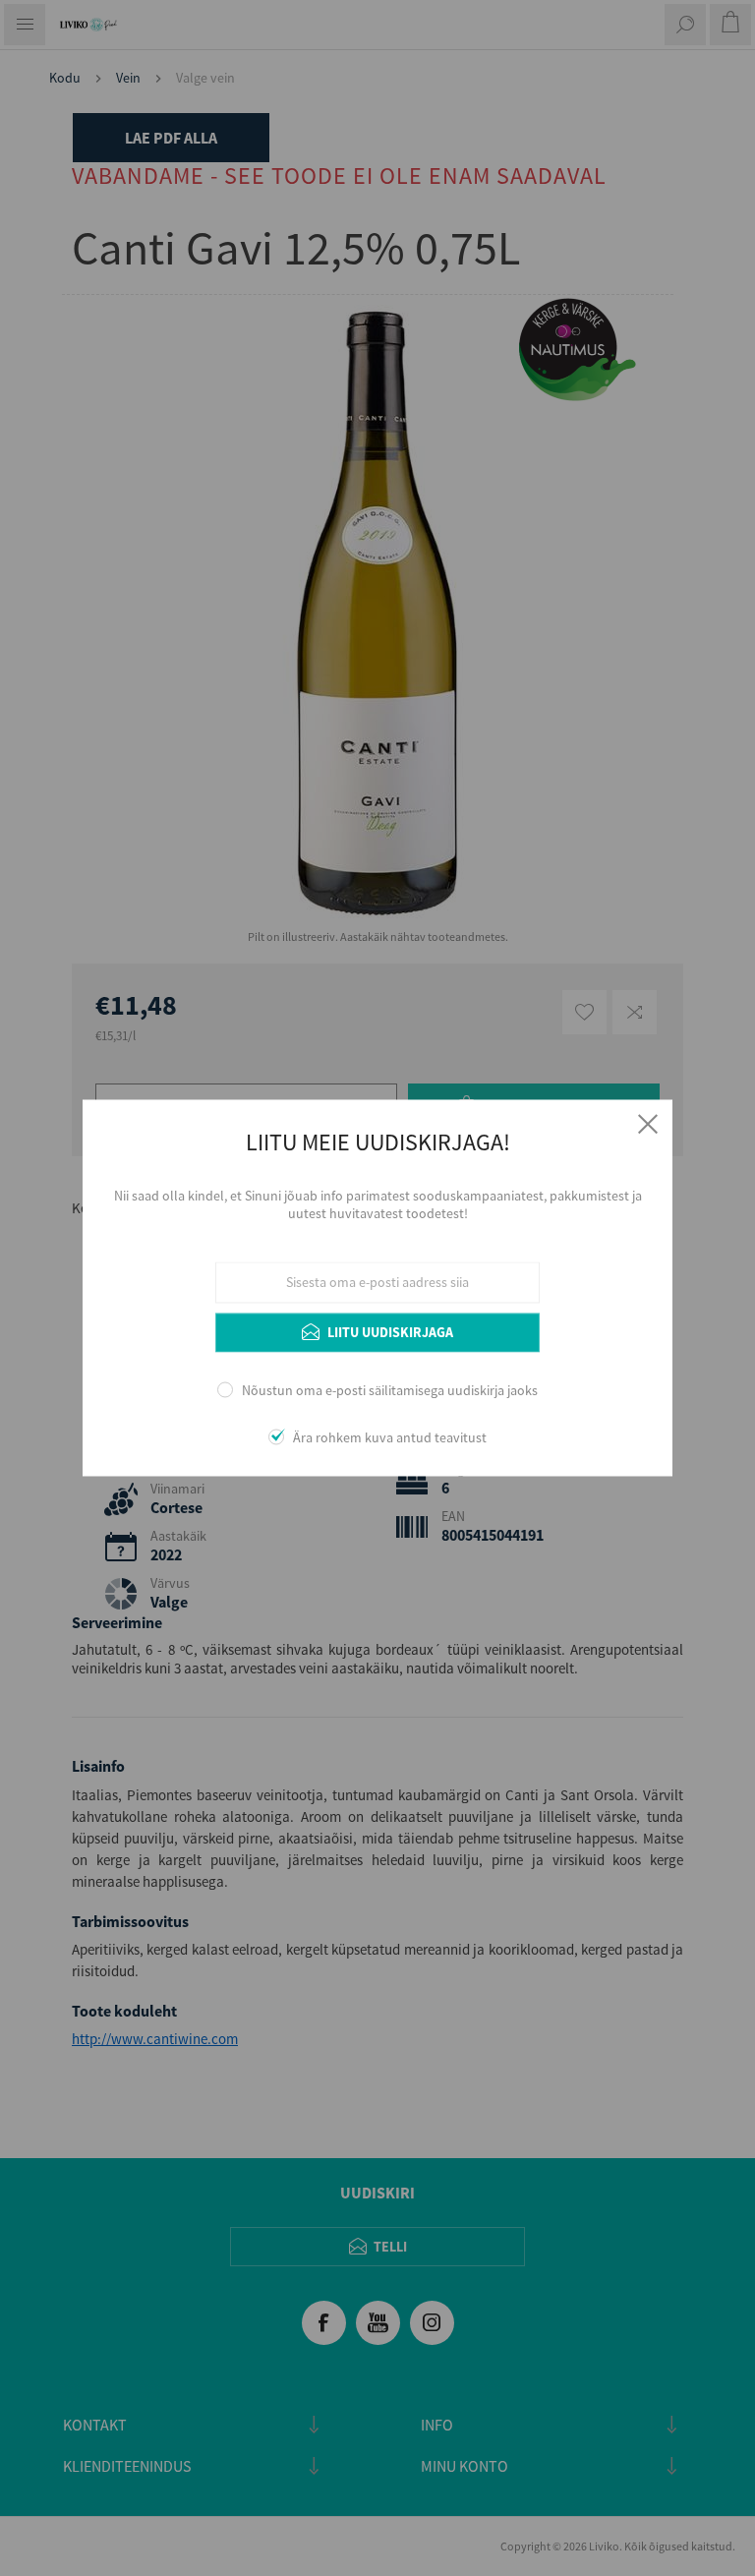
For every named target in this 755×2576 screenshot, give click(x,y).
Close (648, 1124)
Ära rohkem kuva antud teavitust (390, 1438)
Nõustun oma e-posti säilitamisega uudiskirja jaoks (390, 1390)
